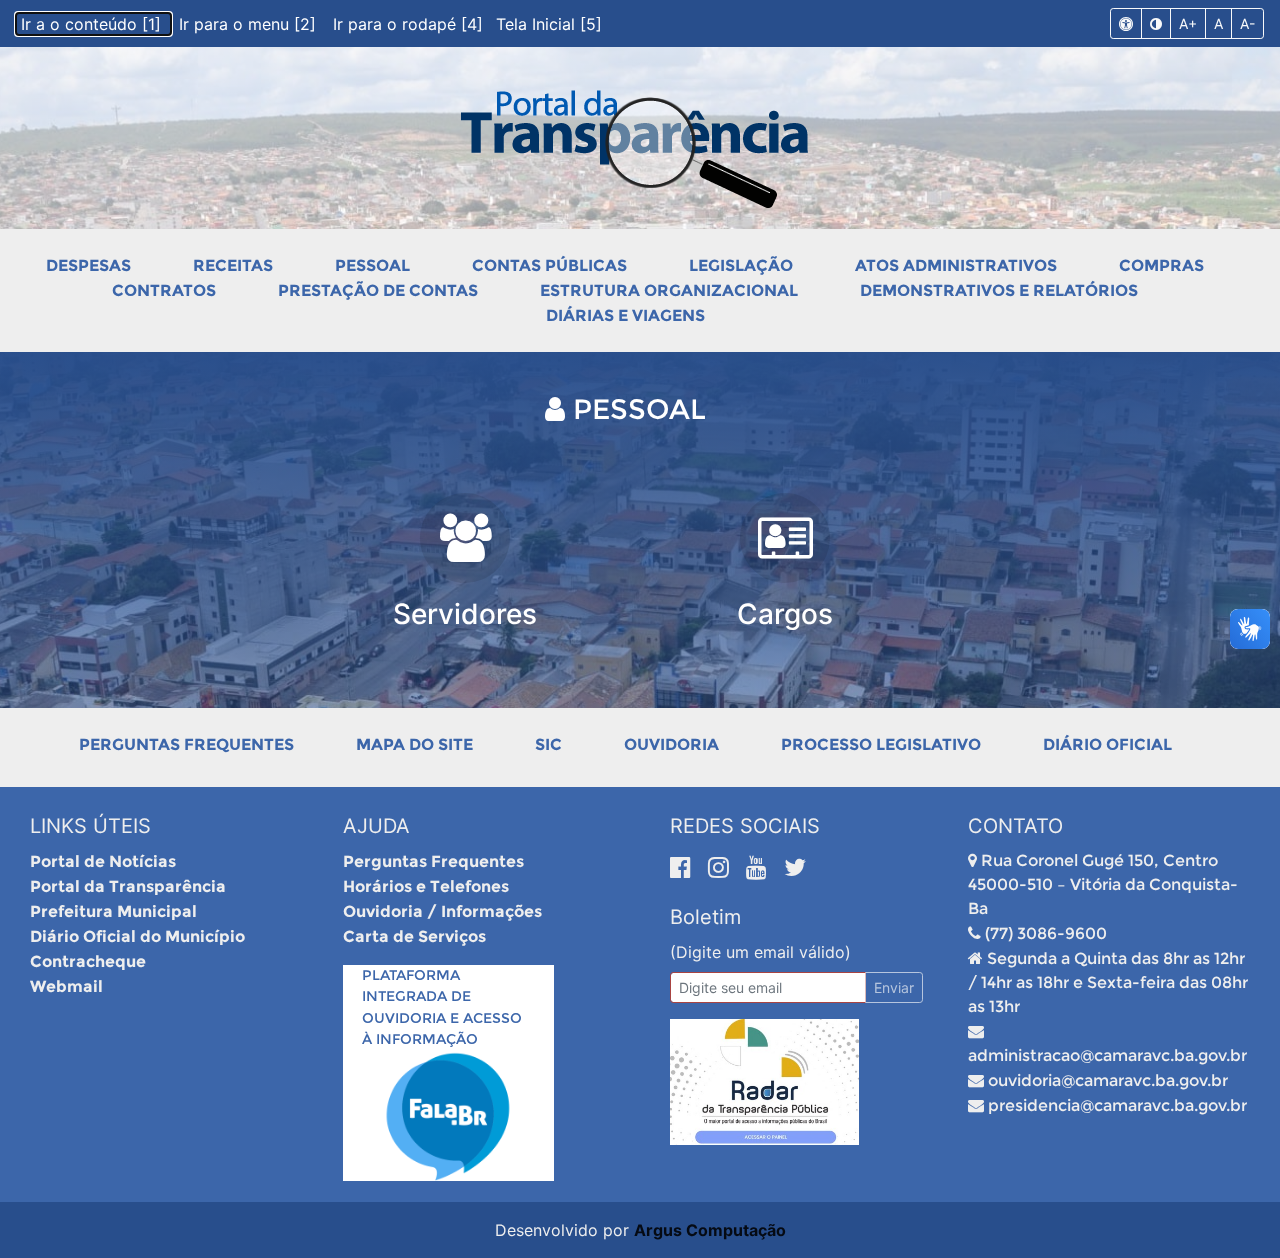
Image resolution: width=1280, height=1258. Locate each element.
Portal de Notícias (103, 861)
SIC (548, 744)
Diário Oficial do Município (137, 936)
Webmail (66, 986)
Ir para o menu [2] (250, 24)
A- (1247, 23)
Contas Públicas (549, 265)
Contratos (164, 290)
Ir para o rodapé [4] (410, 24)
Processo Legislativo (881, 744)
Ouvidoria (671, 744)
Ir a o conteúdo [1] (93, 24)
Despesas (88, 265)
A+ (1188, 23)
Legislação (741, 265)
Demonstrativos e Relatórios (999, 290)
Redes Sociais (745, 826)
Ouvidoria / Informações (442, 911)
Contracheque (88, 961)
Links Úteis (90, 826)
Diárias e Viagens (625, 315)
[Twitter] (795, 867)
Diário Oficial (1107, 744)
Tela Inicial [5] (549, 24)
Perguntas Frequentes (186, 744)
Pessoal (372, 265)
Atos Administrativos (956, 265)
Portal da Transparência (128, 886)
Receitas (233, 265)
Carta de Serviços (414, 936)
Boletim (705, 917)
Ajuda (376, 826)
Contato (1015, 826)
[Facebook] (684, 867)
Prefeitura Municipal (113, 911)
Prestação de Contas (378, 290)
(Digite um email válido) (760, 952)
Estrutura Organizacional (669, 290)
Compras (1161, 265)
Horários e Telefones (426, 886)
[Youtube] (760, 867)
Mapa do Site (414, 744)
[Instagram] (722, 867)
